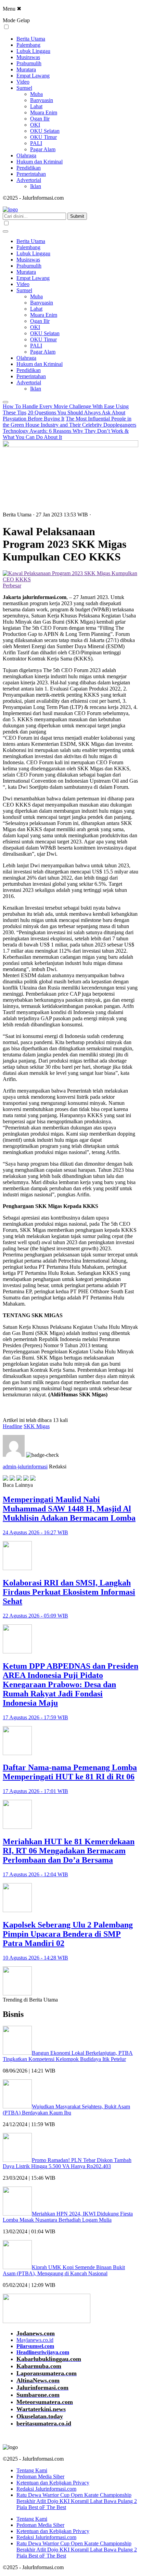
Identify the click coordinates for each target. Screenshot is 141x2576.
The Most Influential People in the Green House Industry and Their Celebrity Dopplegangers (69, 422)
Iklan (36, 186)
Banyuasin (42, 100)
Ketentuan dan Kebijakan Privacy (53, 2483)
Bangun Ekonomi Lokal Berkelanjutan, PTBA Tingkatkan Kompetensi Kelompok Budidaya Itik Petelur (68, 2056)
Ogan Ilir (40, 119)
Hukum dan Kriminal (40, 162)
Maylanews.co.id (35, 2340)
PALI (36, 143)
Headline (12, 1426)
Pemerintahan (31, 174)
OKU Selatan (45, 131)
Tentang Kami (32, 2470)
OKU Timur (43, 137)
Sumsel (24, 88)
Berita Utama (31, 39)
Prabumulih (29, 63)
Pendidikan (29, 168)
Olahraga (26, 155)
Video (23, 82)
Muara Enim (44, 112)
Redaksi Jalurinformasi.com (46, 2489)
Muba (36, 94)
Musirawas (28, 57)
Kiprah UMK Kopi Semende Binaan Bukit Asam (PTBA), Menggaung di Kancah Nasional (64, 2270)
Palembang (28, 45)
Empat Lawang (33, 76)
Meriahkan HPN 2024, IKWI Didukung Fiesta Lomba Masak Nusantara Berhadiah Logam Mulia (68, 2217)
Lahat (36, 106)
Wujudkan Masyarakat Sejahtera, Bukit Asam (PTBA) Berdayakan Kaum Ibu (66, 2110)
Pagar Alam (43, 149)
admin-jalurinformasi (25, 1467)
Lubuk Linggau (33, 51)
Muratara (26, 69)
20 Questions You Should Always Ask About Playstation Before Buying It (64, 416)
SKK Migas (37, 1426)
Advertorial (29, 180)
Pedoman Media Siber (40, 2477)
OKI (35, 125)
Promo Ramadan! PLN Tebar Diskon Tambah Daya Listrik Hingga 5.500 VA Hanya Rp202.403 (67, 2163)
